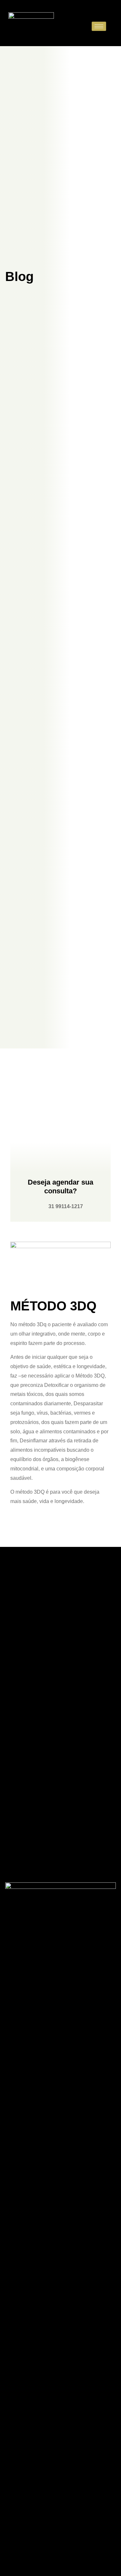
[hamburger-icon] (99, 26)
